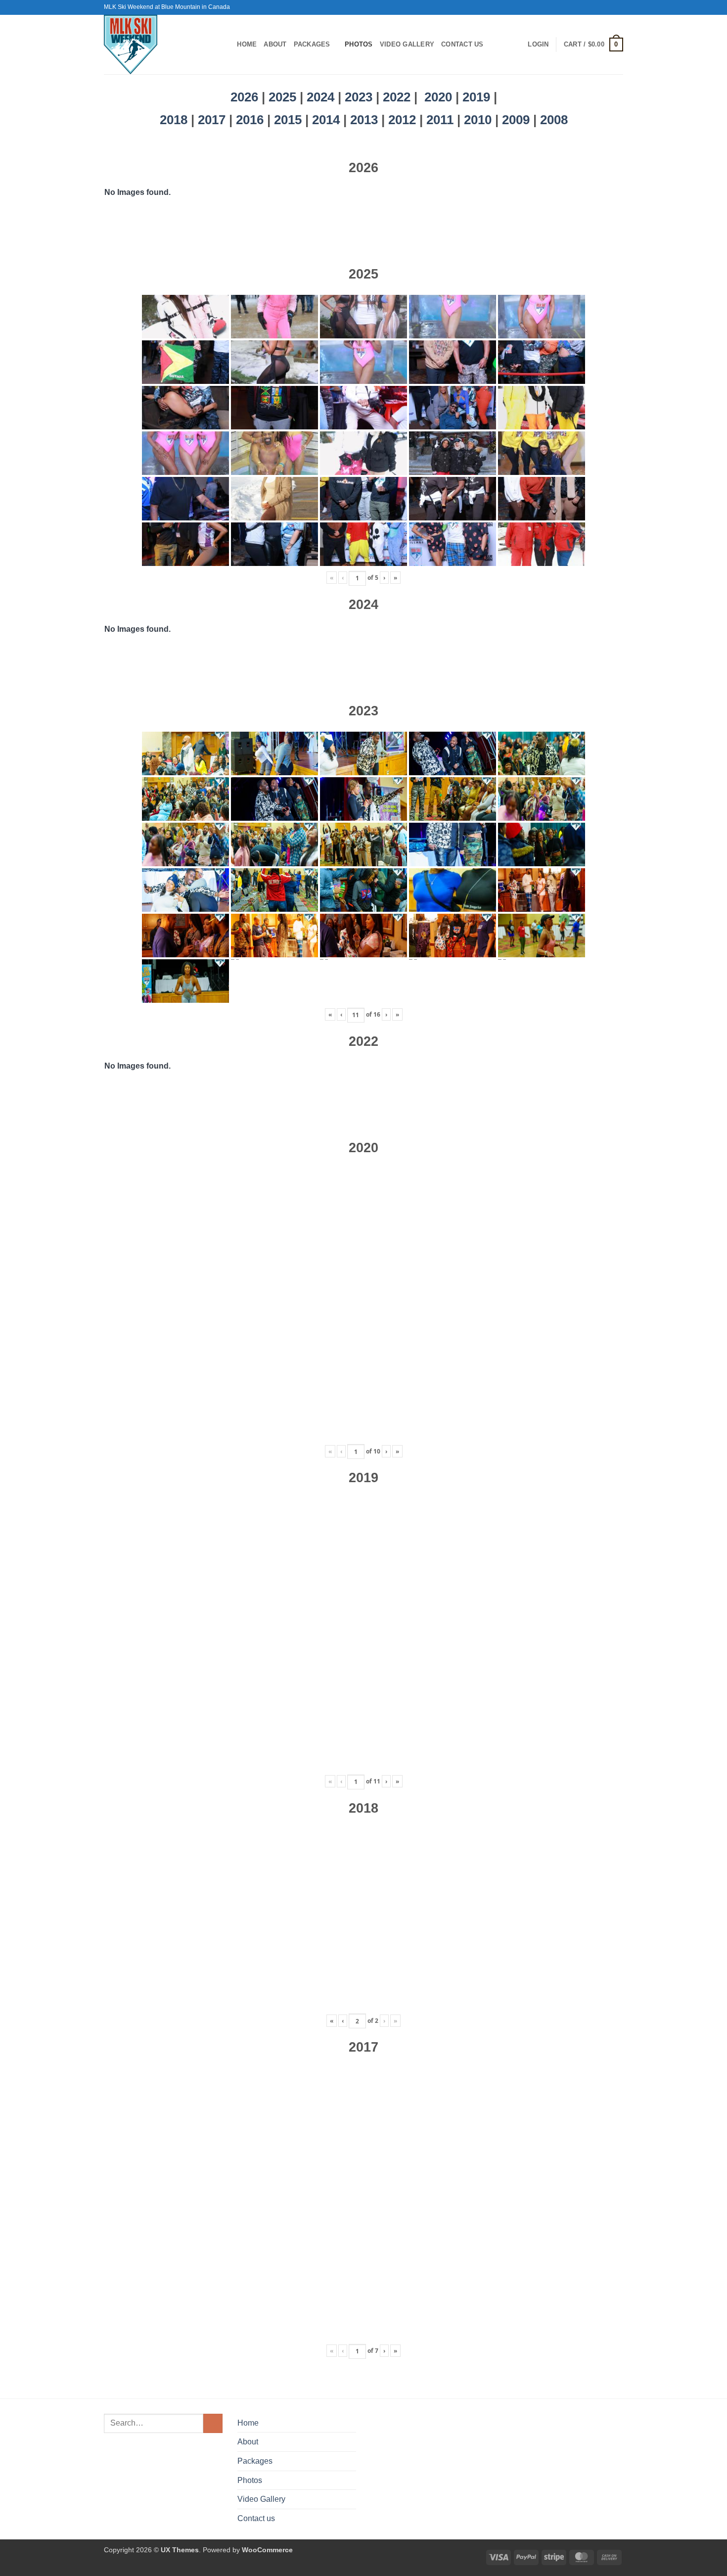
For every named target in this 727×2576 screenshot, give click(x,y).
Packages (312, 44)
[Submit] (213, 2423)
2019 (478, 97)
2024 (320, 97)
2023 (359, 97)
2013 (366, 120)
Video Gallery (407, 44)
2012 (404, 120)
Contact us (462, 44)
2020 (438, 97)
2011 (442, 120)
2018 (175, 120)
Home (247, 44)
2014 (328, 120)
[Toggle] (350, 2461)
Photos (359, 44)
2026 (244, 97)
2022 (397, 97)
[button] (538, 45)
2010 (479, 120)
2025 (282, 97)
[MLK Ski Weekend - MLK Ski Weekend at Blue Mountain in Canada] (156, 45)
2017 (213, 120)
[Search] (226, 45)
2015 (290, 120)
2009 (518, 120)
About (275, 44)
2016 (251, 120)
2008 (554, 120)
